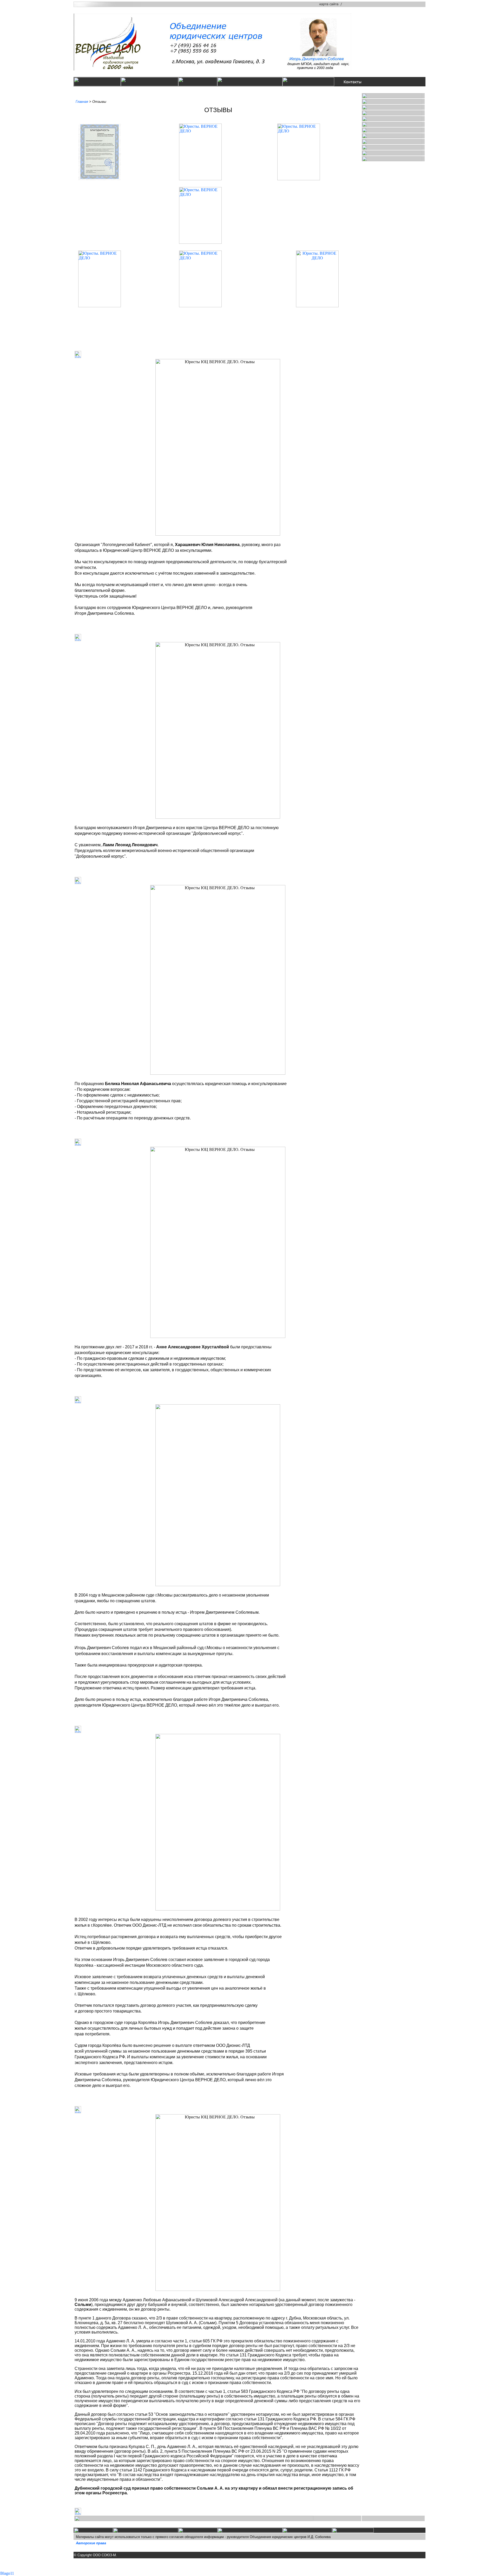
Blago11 (7, 2573)
